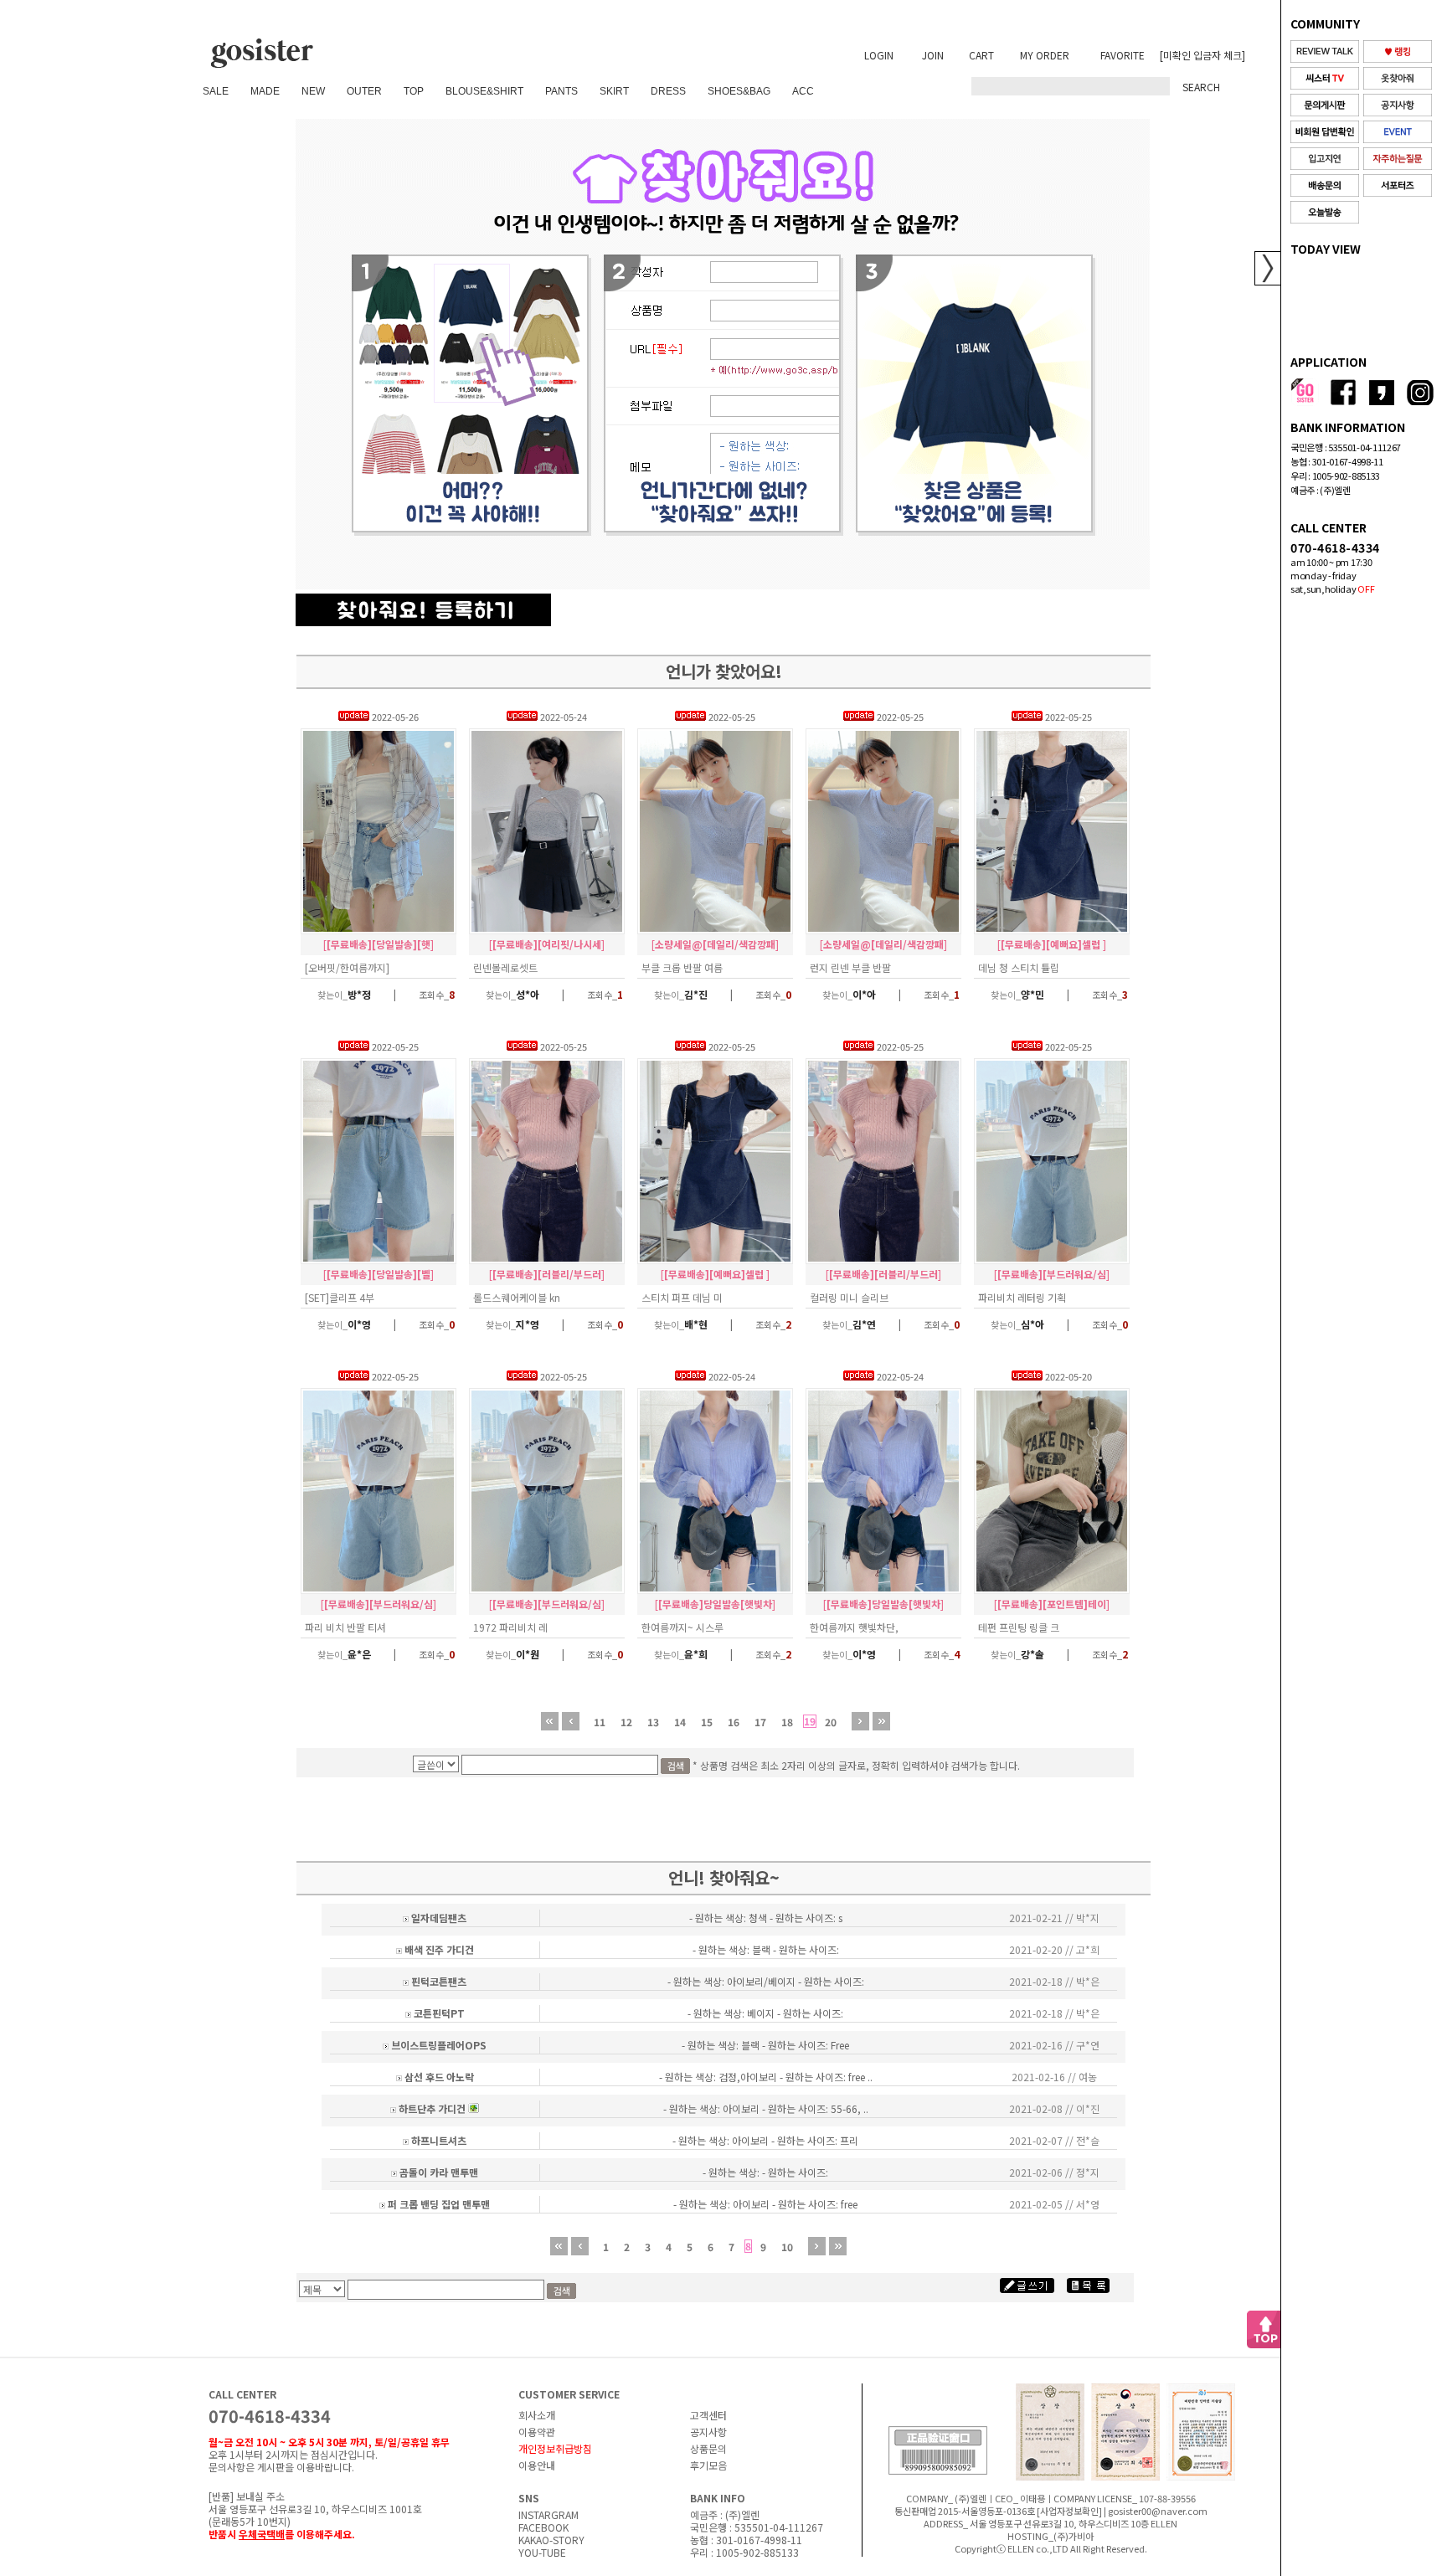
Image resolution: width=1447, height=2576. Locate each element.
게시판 (271, 2467)
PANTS (561, 91)
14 (680, 1722)
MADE (265, 91)
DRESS (668, 91)
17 (760, 1722)
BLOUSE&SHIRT (484, 91)
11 (600, 1722)
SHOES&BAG (739, 91)
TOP (414, 91)
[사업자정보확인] (1069, 2511)
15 (707, 1722)
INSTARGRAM (548, 2514)
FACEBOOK (543, 2527)
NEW (313, 91)
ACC (803, 91)
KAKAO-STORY (551, 2540)
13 (653, 1722)
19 (810, 1721)
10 (787, 2247)
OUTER (364, 91)
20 (831, 1722)
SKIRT (614, 91)
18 (787, 1722)
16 (734, 1722)
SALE (216, 91)
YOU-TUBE (542, 2552)
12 (626, 1722)
